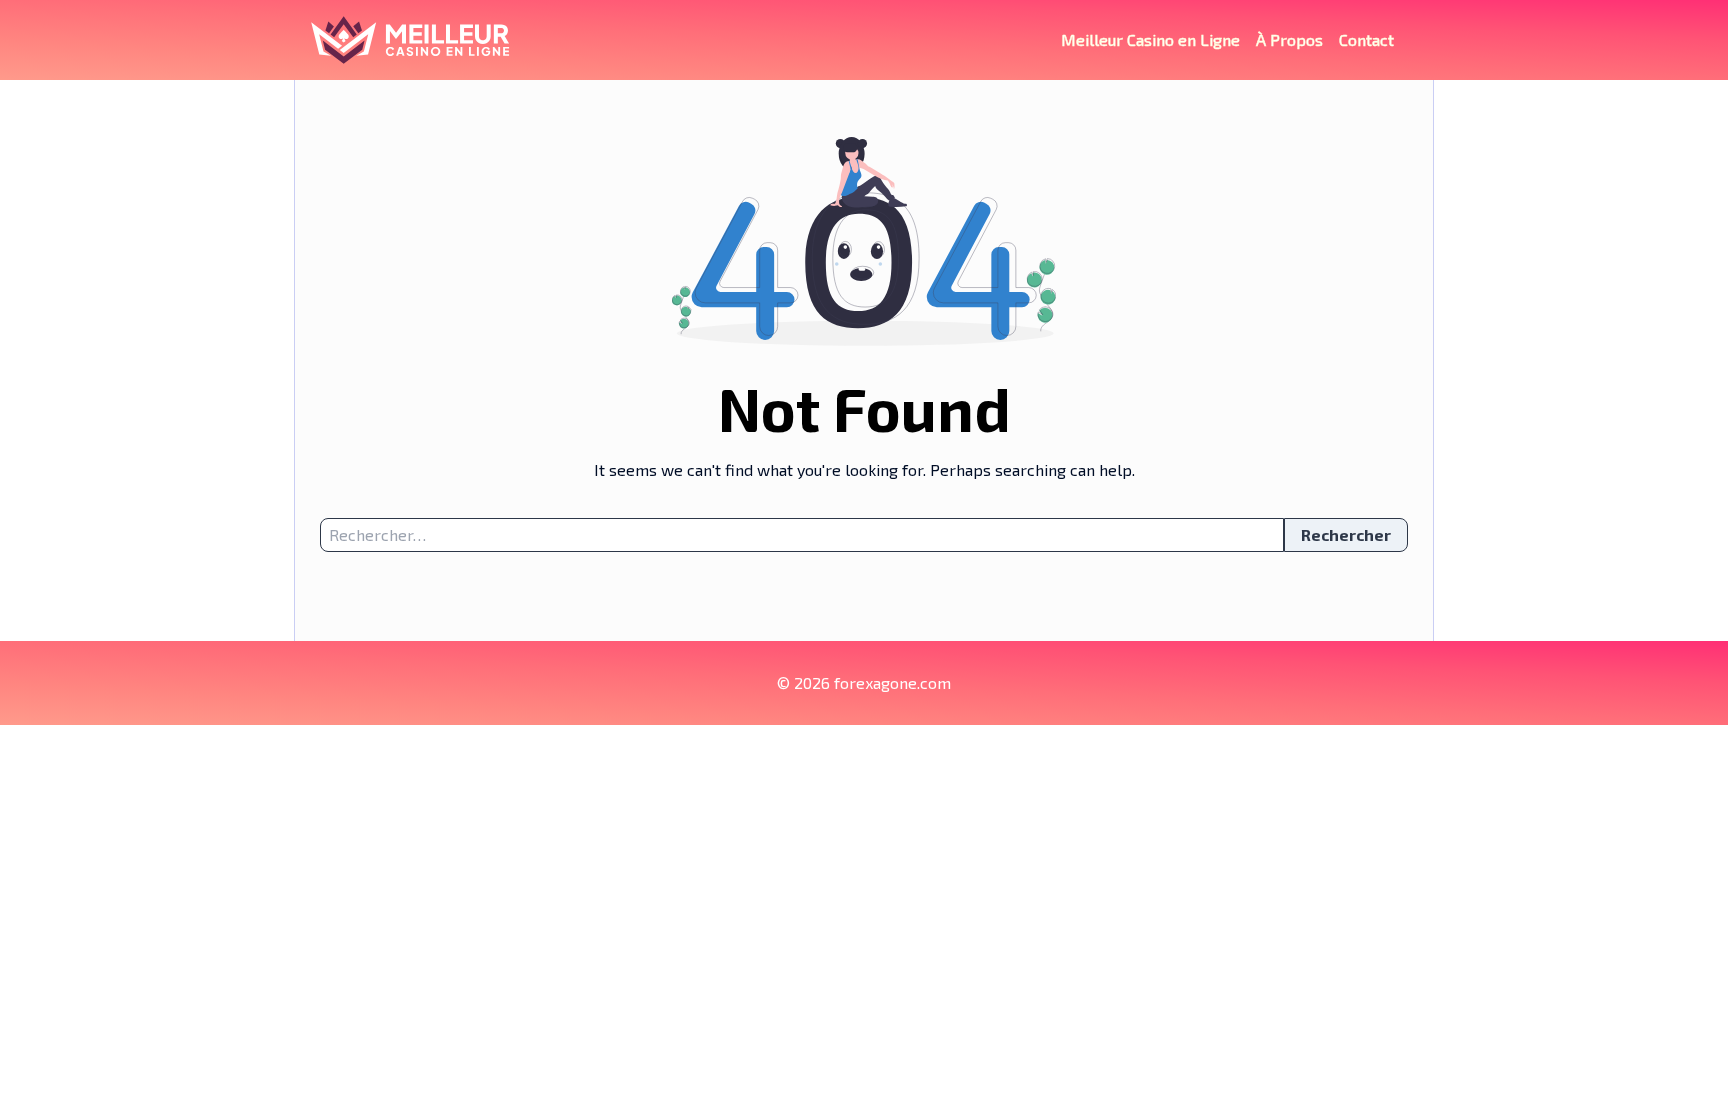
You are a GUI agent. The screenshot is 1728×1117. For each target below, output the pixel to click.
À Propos (1289, 39)
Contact (1366, 39)
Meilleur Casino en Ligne (1150, 39)
